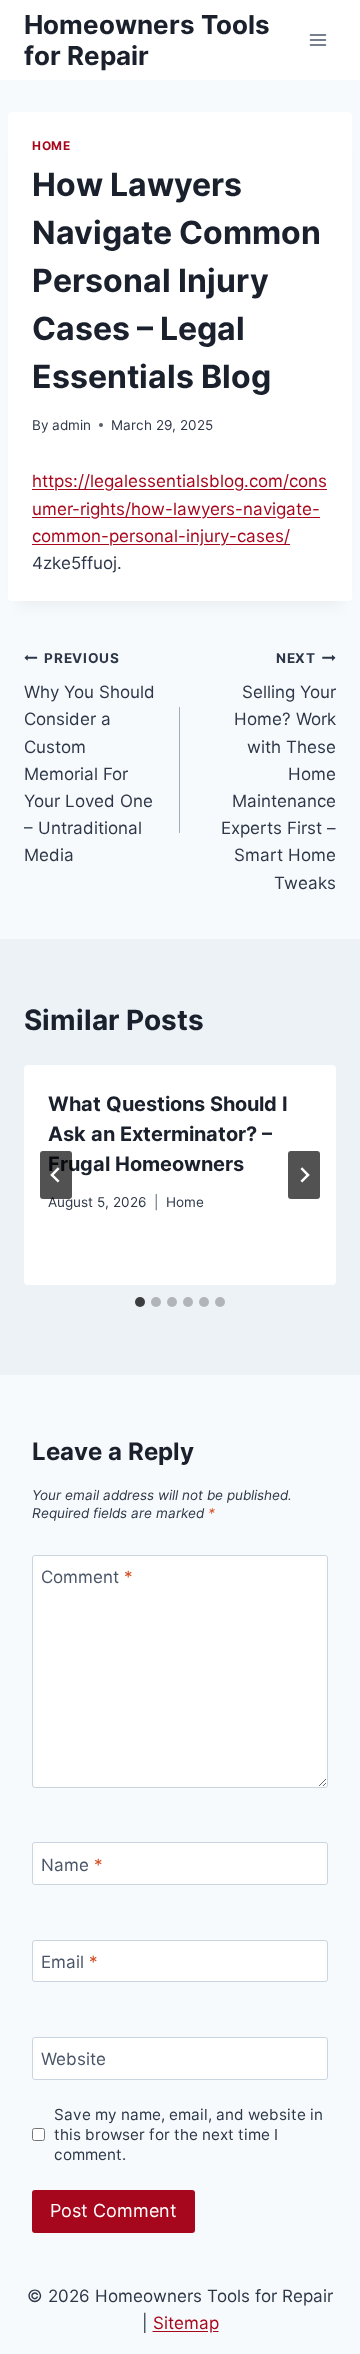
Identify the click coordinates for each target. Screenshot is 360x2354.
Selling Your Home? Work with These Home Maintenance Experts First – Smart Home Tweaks (278, 771)
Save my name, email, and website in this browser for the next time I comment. (188, 2134)
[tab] (140, 1302)
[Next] (304, 1175)
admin (71, 425)
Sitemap (186, 2323)
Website (73, 2059)
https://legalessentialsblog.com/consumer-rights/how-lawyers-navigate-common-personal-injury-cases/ (179, 508)
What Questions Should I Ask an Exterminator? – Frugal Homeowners (168, 1134)
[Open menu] (317, 39)
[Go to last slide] (56, 1175)
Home (51, 145)
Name (72, 1864)
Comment (87, 1577)
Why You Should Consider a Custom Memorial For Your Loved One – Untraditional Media (89, 758)
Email (69, 1962)
